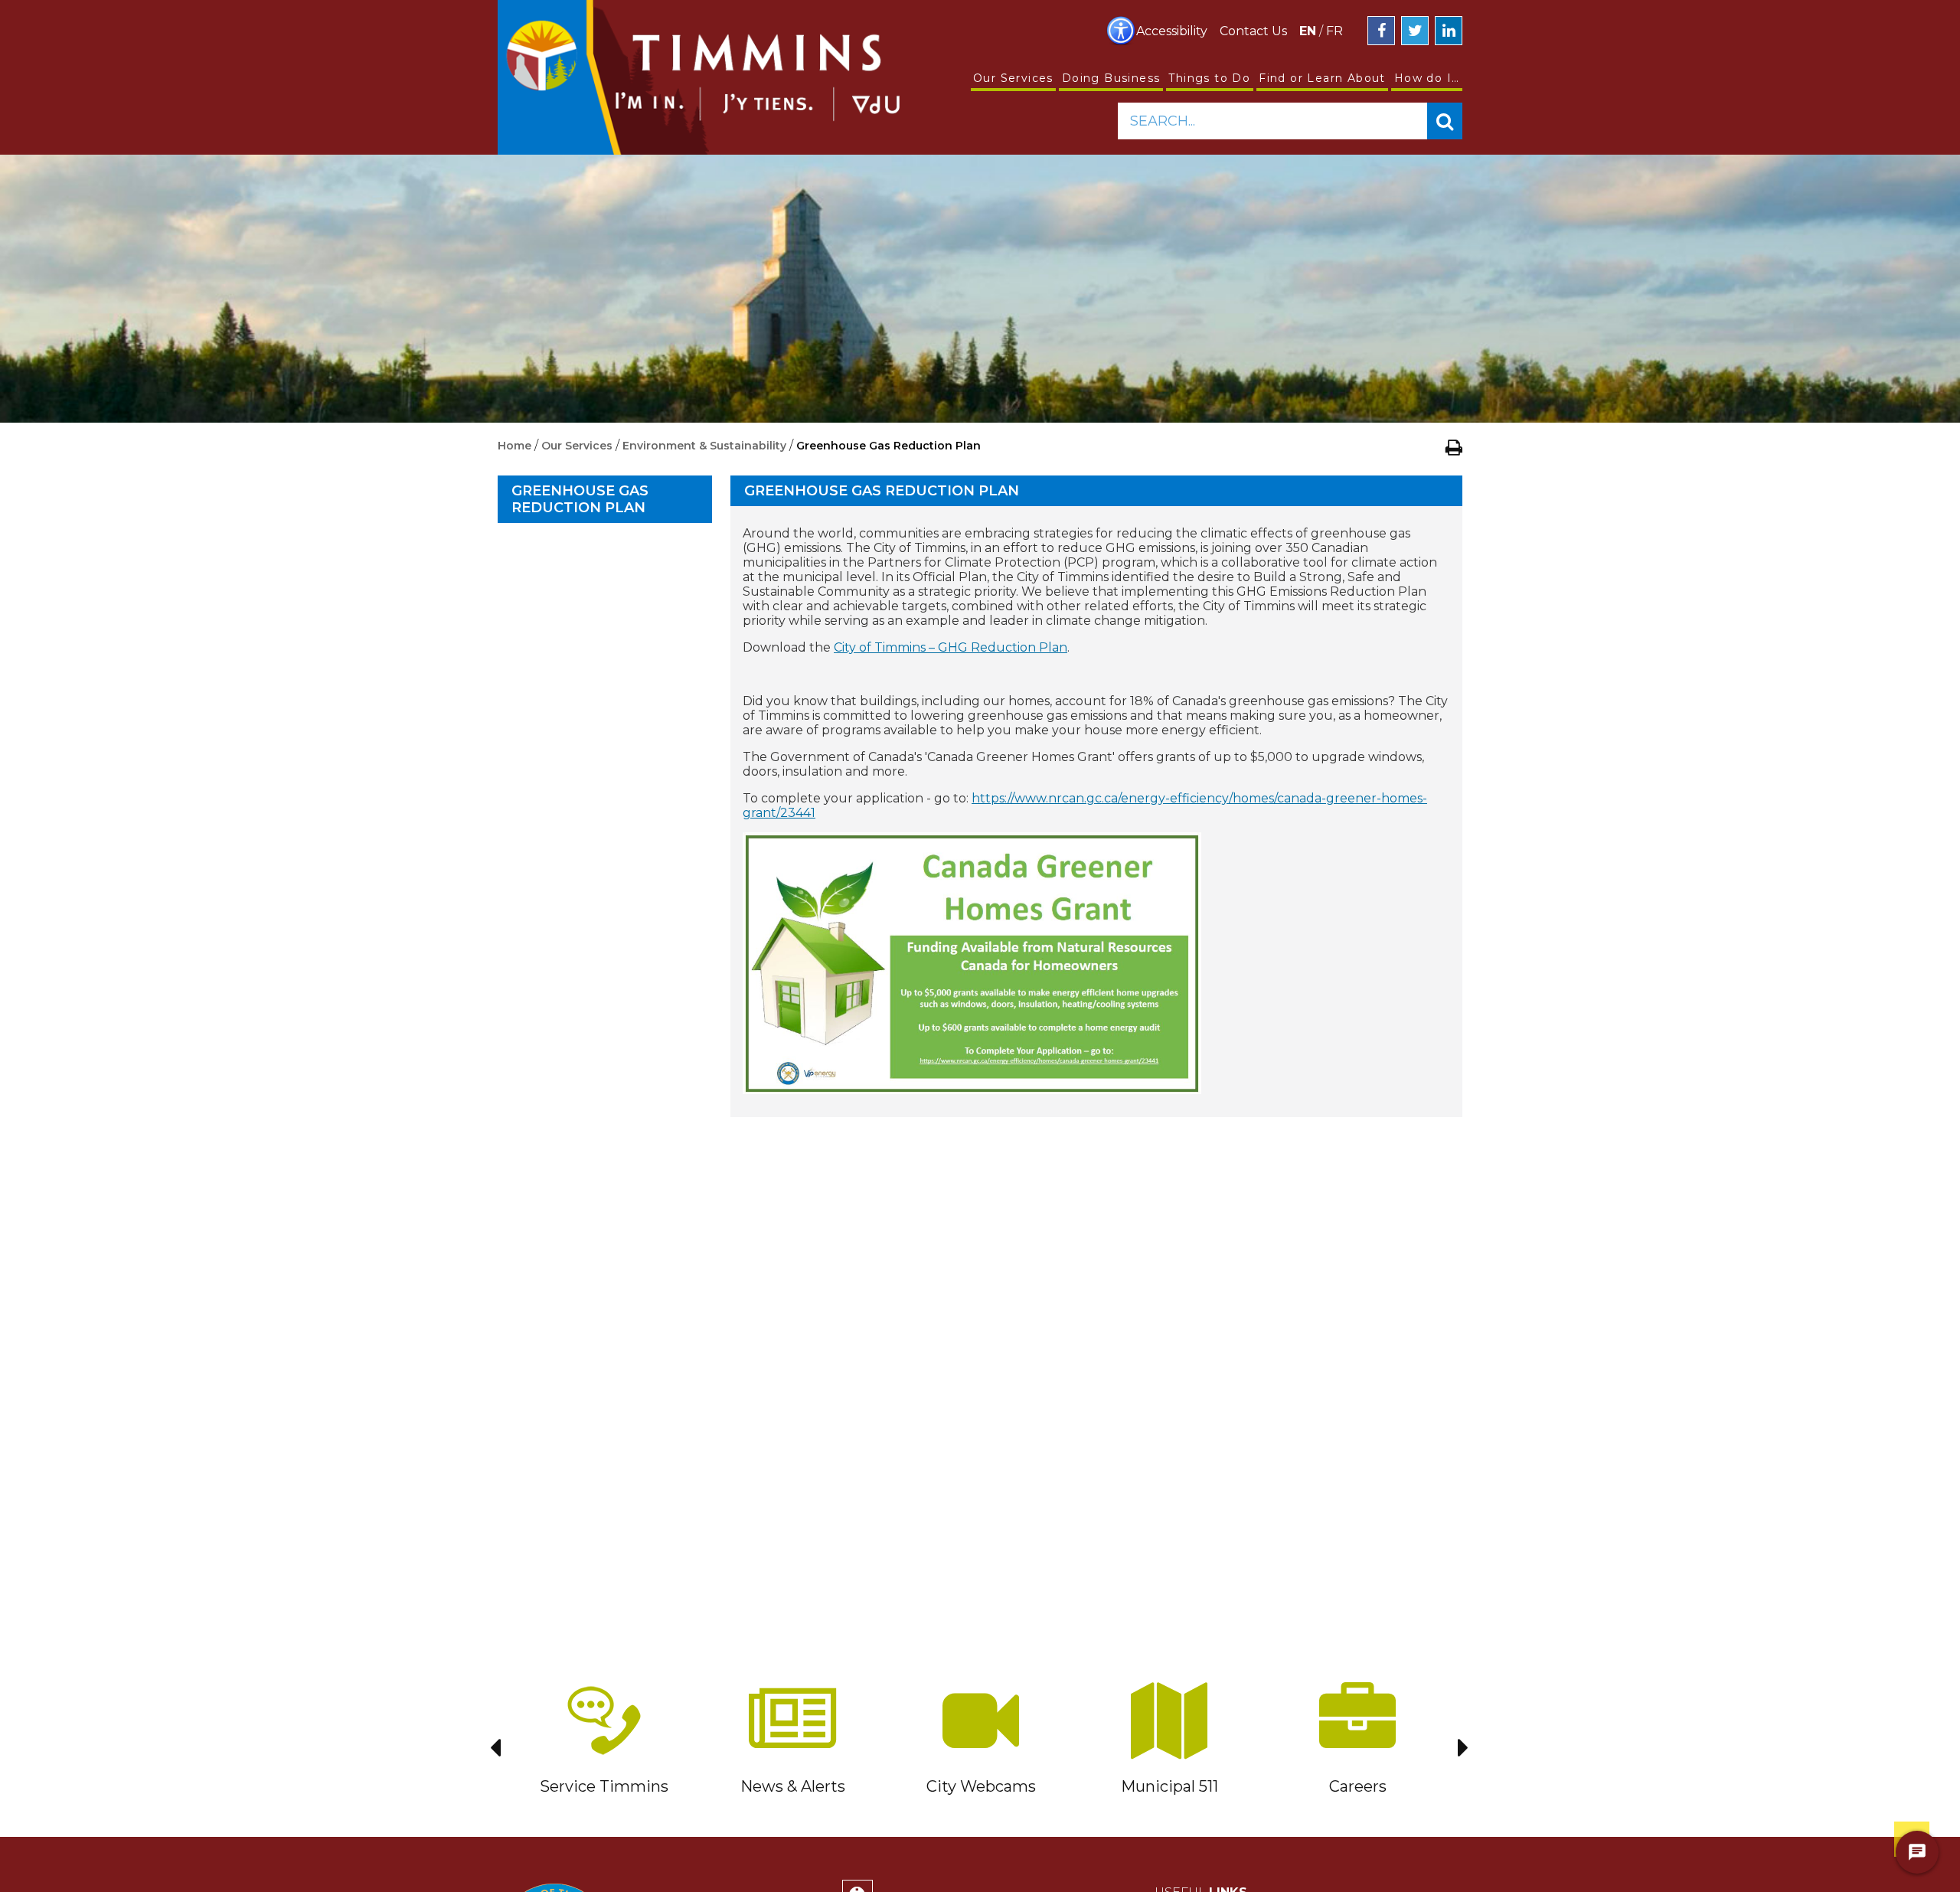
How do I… (1427, 78)
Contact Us (1253, 31)
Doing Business (1111, 78)
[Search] (1445, 121)
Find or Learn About (1322, 78)
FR (1334, 31)
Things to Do (1209, 78)
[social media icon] (1381, 31)
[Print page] (1454, 447)
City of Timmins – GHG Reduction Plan (951, 647)
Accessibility (1172, 31)
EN (1308, 31)
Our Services (1013, 78)
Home (514, 446)
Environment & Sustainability (706, 446)
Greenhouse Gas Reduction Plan (580, 499)
